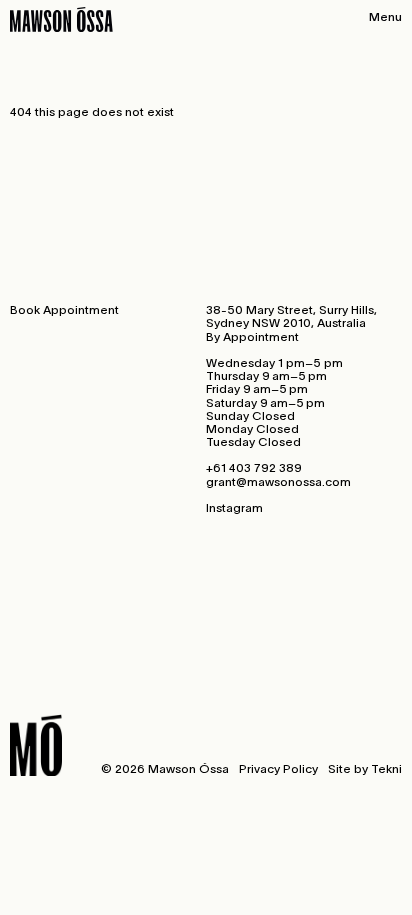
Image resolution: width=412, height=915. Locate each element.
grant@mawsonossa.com (278, 481)
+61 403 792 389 (254, 467)
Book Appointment (64, 309)
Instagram (234, 507)
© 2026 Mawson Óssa (165, 768)
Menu (385, 16)
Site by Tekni (365, 768)
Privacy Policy (278, 768)
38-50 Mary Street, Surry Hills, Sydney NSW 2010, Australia (291, 316)
